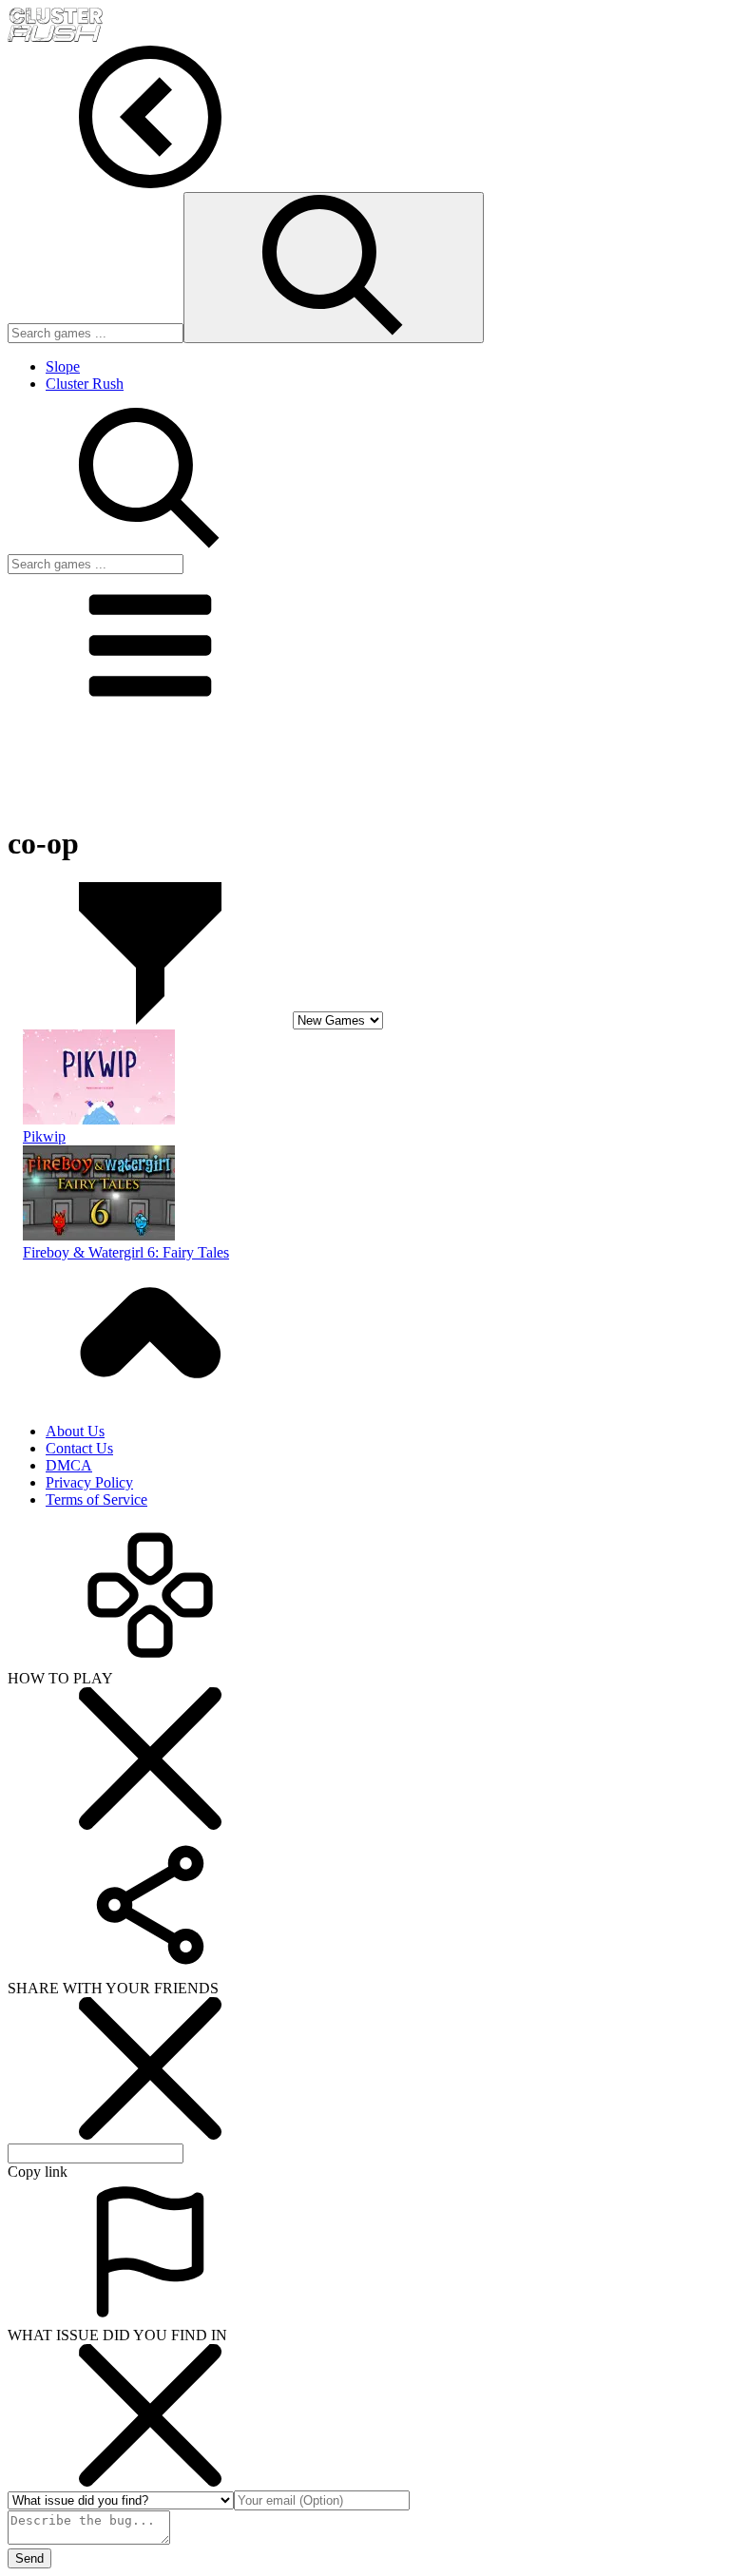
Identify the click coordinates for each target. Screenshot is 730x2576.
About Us (75, 1431)
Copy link (38, 2172)
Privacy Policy (89, 1482)
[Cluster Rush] (55, 37)
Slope (63, 366)
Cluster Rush (85, 384)
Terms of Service (96, 1499)
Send (29, 2558)
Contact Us (79, 1448)
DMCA (69, 1465)
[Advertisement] (365, 763)
